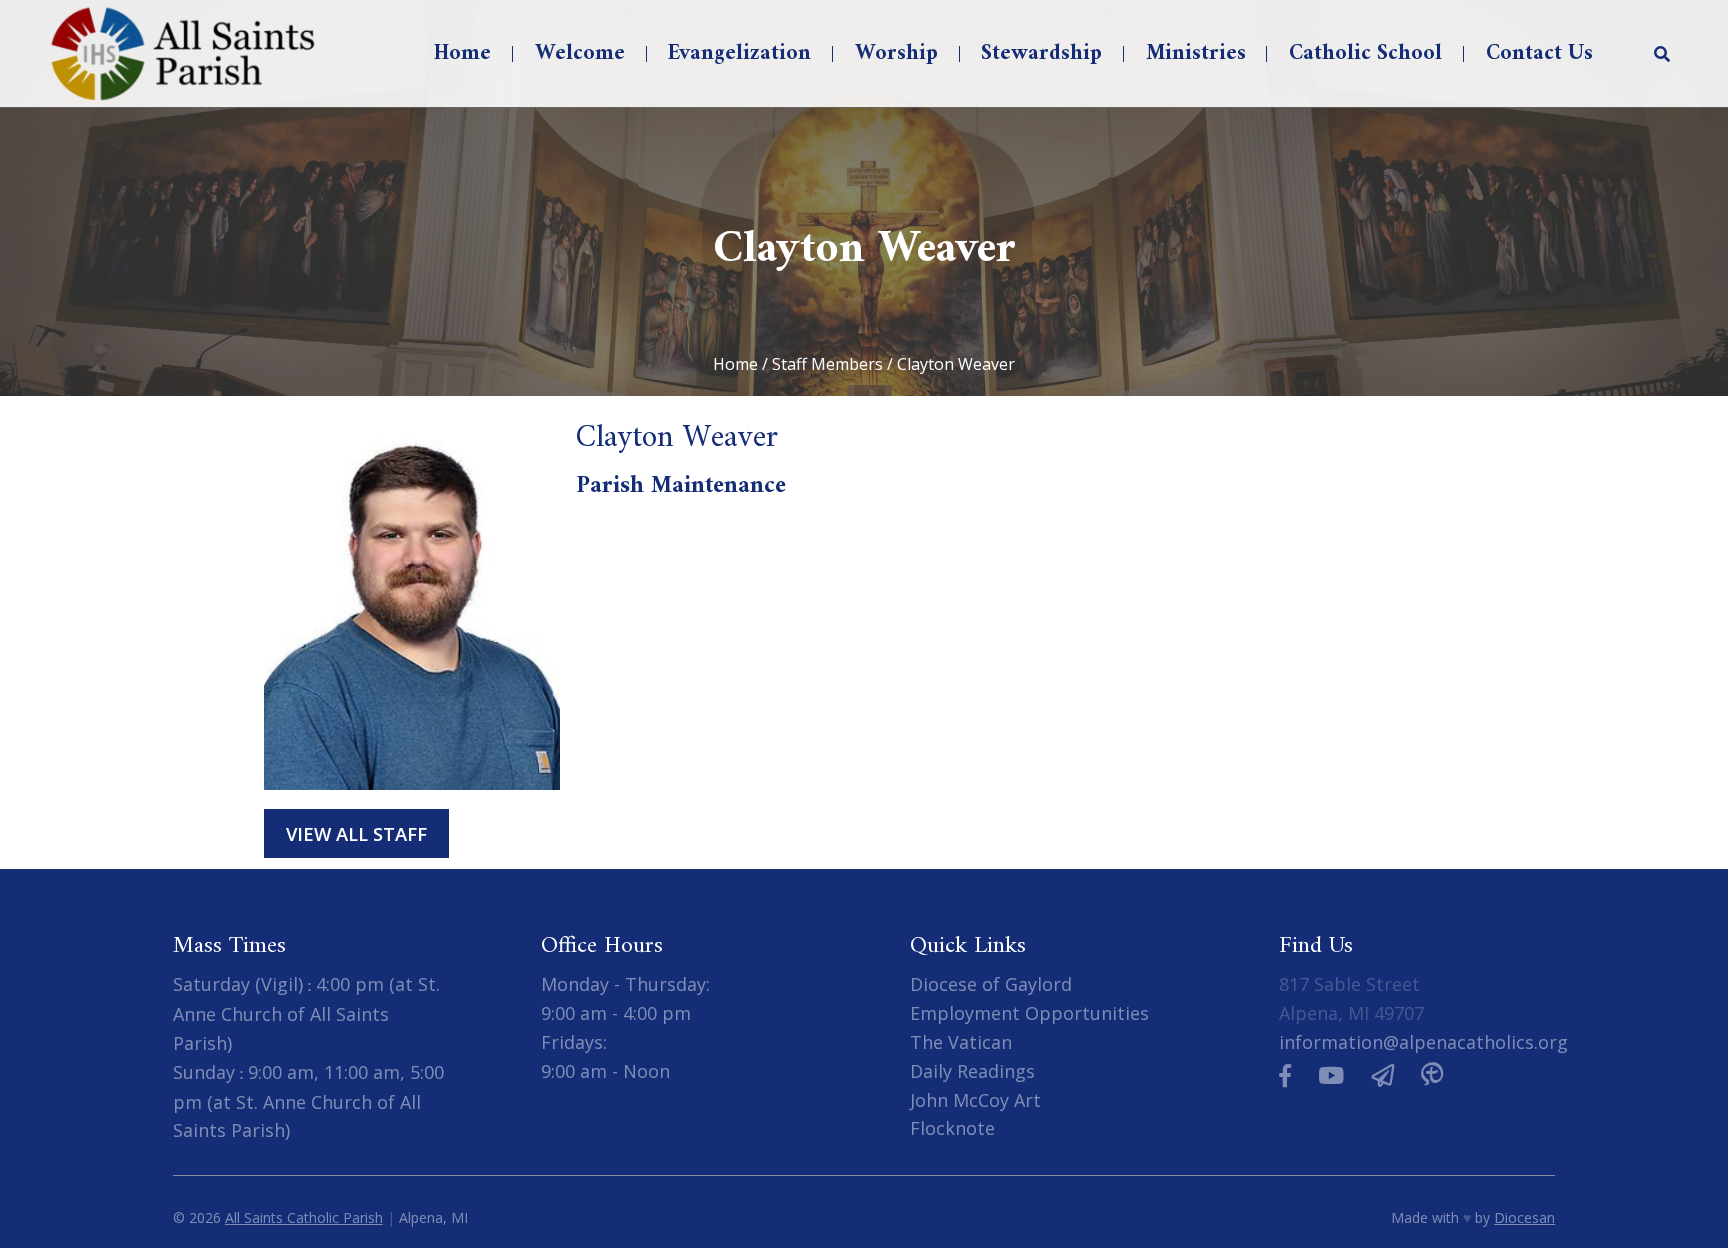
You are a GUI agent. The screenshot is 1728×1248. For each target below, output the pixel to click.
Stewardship (1041, 53)
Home (462, 53)
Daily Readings (972, 1071)
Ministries (1196, 53)
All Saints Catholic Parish (304, 1217)
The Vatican (961, 1042)
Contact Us (1539, 53)
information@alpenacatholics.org (1423, 1042)
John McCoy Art (975, 1100)
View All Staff (356, 833)
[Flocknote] (1382, 1075)
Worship (896, 53)
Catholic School (1365, 53)
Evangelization (739, 53)
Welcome (580, 53)
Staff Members (827, 364)
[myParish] (1432, 1075)
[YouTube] (1331, 1075)
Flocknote (952, 1128)
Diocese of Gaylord (991, 984)
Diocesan (1524, 1217)
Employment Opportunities (1029, 1013)
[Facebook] (1285, 1075)
